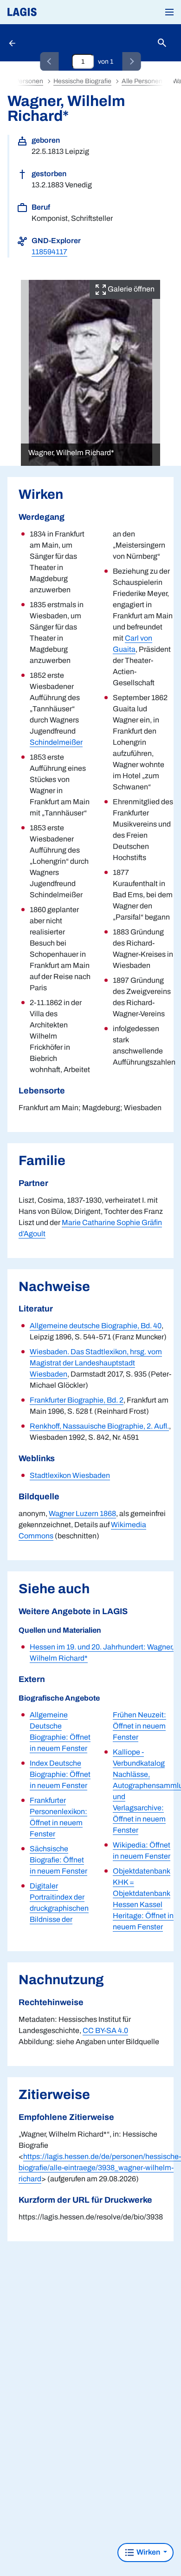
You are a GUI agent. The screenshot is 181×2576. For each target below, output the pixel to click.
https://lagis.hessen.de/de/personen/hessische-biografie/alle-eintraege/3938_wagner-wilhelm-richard (100, 2168)
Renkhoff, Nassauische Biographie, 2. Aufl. (99, 1426)
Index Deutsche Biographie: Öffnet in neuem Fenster (60, 1774)
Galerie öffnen (130, 289)
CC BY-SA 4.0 (105, 2030)
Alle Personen (142, 81)
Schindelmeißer (56, 742)
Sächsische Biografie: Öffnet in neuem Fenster (58, 1860)
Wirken (148, 2552)
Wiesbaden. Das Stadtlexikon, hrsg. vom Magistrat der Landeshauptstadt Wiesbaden (96, 1363)
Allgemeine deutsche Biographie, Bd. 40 (96, 1326)
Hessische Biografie (82, 81)
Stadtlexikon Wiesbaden (70, 1475)
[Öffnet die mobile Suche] (162, 43)
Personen (29, 81)
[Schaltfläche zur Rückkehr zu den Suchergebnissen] (13, 43)
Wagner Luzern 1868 (82, 1513)
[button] (169, 12)
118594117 (49, 252)
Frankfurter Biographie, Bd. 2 (77, 1400)
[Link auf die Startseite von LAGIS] (53, 12)
